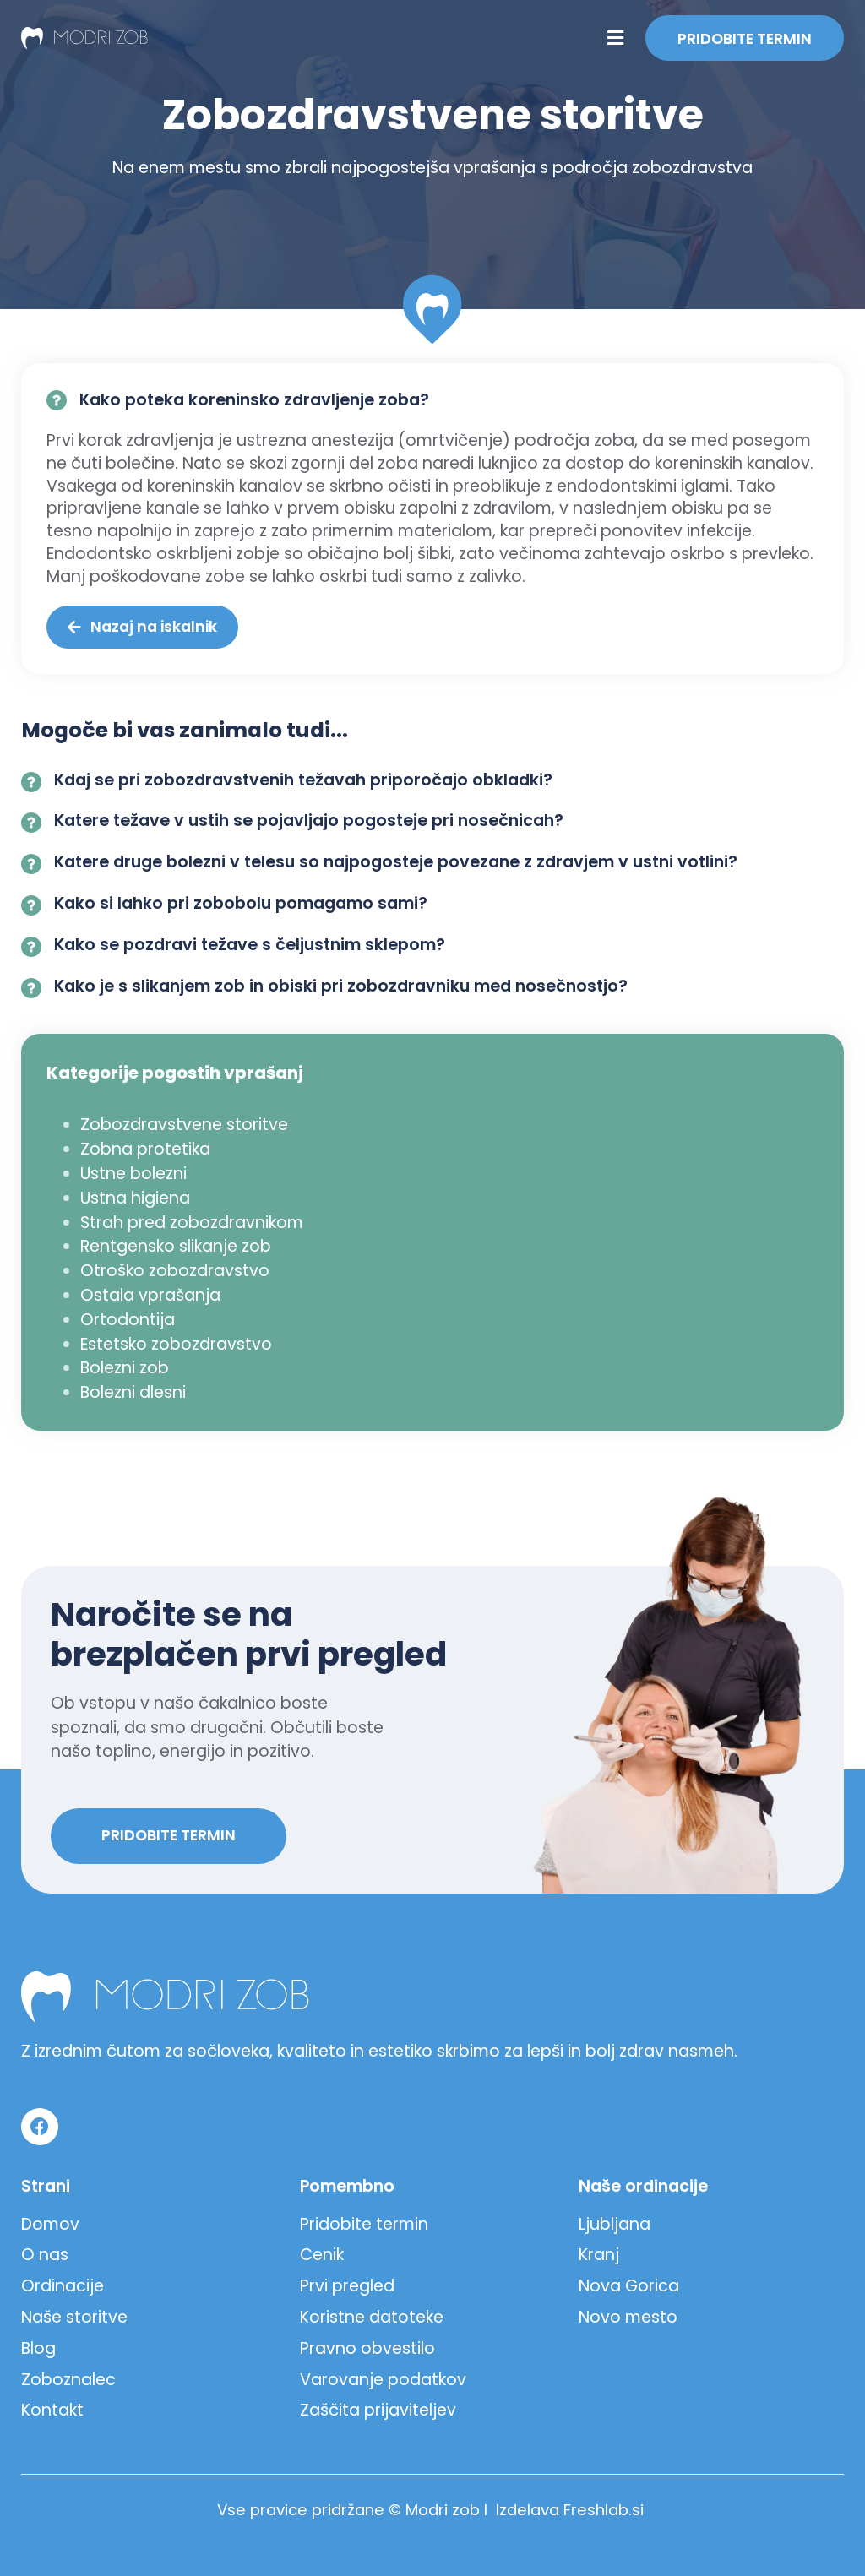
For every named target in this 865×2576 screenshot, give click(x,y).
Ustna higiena (135, 1198)
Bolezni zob (125, 1368)
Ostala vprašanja (150, 1295)
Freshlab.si (604, 2510)
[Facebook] (40, 2127)
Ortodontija (128, 1320)
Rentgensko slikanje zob (176, 1246)
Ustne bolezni (133, 1174)
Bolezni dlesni (133, 1392)
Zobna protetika (145, 1149)
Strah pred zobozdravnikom (192, 1223)
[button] (615, 38)
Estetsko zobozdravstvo (176, 1344)
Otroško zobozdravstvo (175, 1271)
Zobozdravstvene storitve (184, 1125)
